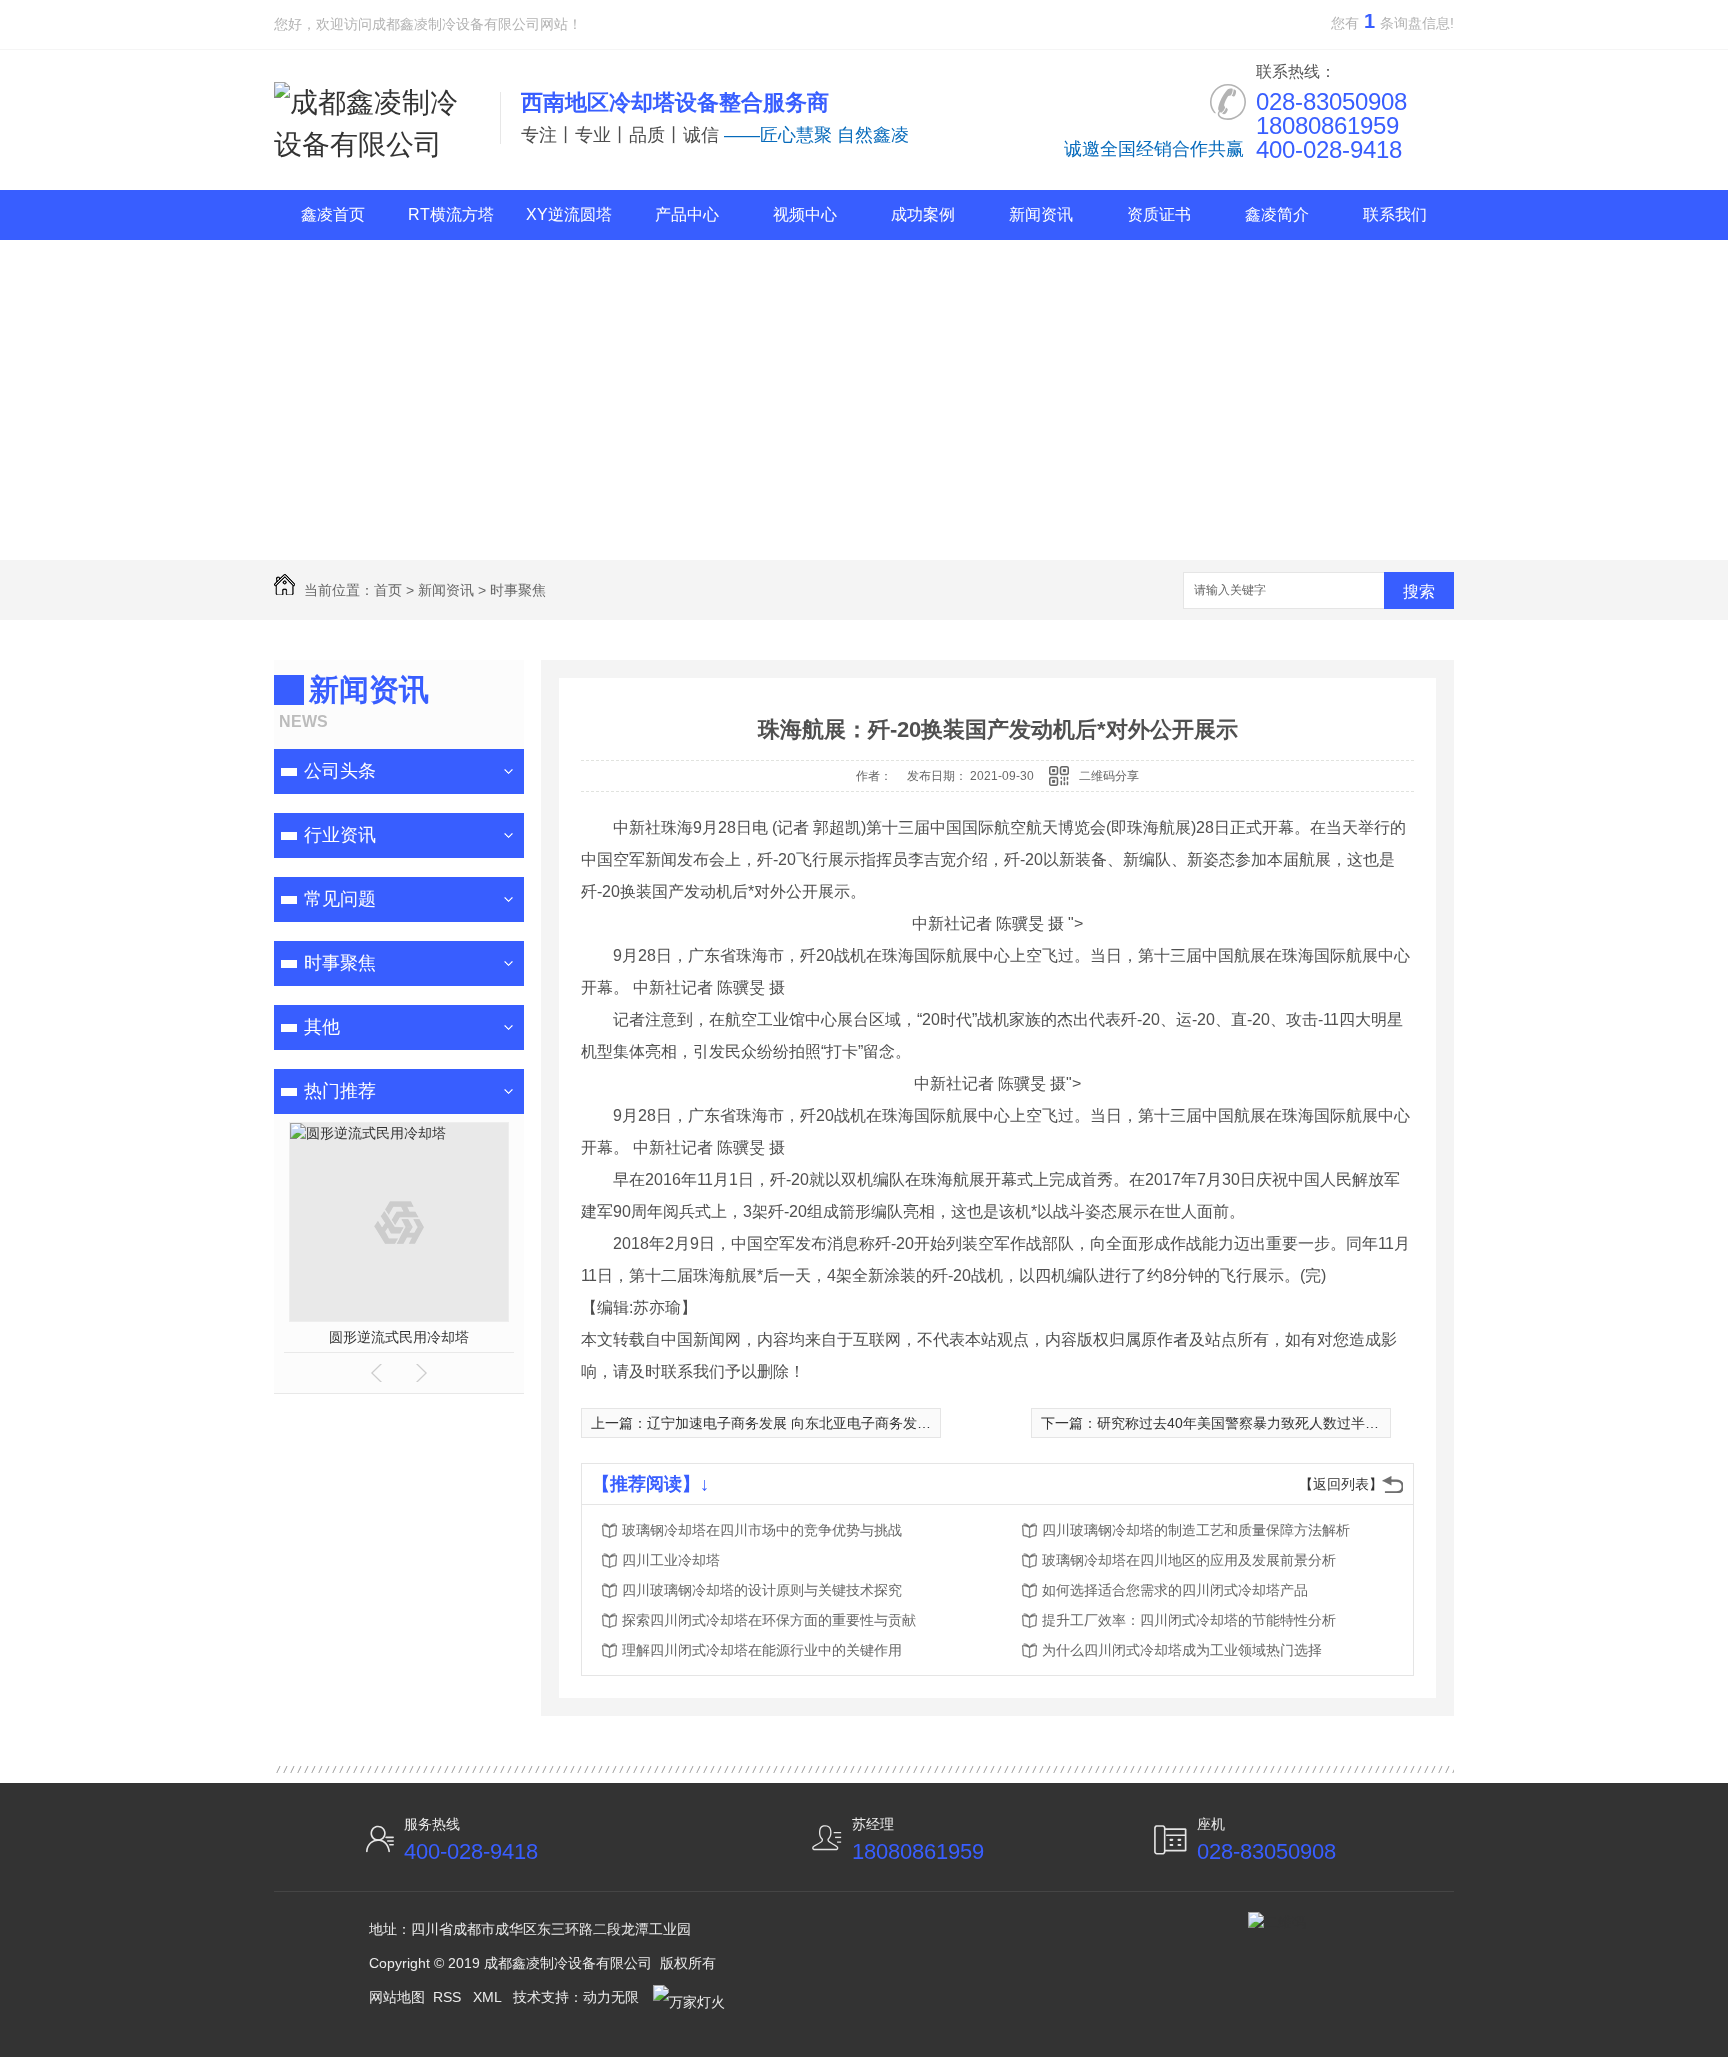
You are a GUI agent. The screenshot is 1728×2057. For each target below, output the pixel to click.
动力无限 (611, 1997)
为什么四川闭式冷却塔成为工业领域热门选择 (1182, 1650)
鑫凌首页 (333, 214)
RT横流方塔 (451, 214)
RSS (449, 1997)
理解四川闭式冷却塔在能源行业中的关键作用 (762, 1650)
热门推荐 (340, 1091)
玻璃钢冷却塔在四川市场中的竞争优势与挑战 (762, 1530)
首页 (388, 590)
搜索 (1419, 591)
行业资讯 (340, 835)
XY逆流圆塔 (569, 214)
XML (489, 1997)
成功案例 (923, 214)
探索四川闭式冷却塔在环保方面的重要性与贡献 (769, 1620)
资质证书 (1159, 214)
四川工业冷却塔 (671, 1560)
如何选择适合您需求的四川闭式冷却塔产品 (1175, 1590)
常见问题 (340, 899)
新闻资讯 (1041, 214)
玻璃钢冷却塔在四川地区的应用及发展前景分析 (1189, 1560)
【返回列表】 (1341, 1484)
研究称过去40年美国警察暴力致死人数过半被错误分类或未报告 (1294, 1423)
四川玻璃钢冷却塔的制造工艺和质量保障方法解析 (1196, 1530)
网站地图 (397, 1997)
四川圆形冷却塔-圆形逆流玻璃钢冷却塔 (399, 1337)
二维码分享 (1109, 776)
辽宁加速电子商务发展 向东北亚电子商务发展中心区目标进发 (838, 1423)
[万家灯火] (686, 1997)
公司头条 (340, 771)
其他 (322, 1027)
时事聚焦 (518, 590)
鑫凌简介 (1277, 214)
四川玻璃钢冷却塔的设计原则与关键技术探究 (762, 1590)
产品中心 (687, 214)
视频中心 (805, 214)
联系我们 (1395, 214)
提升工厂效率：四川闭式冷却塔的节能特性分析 (1189, 1620)
